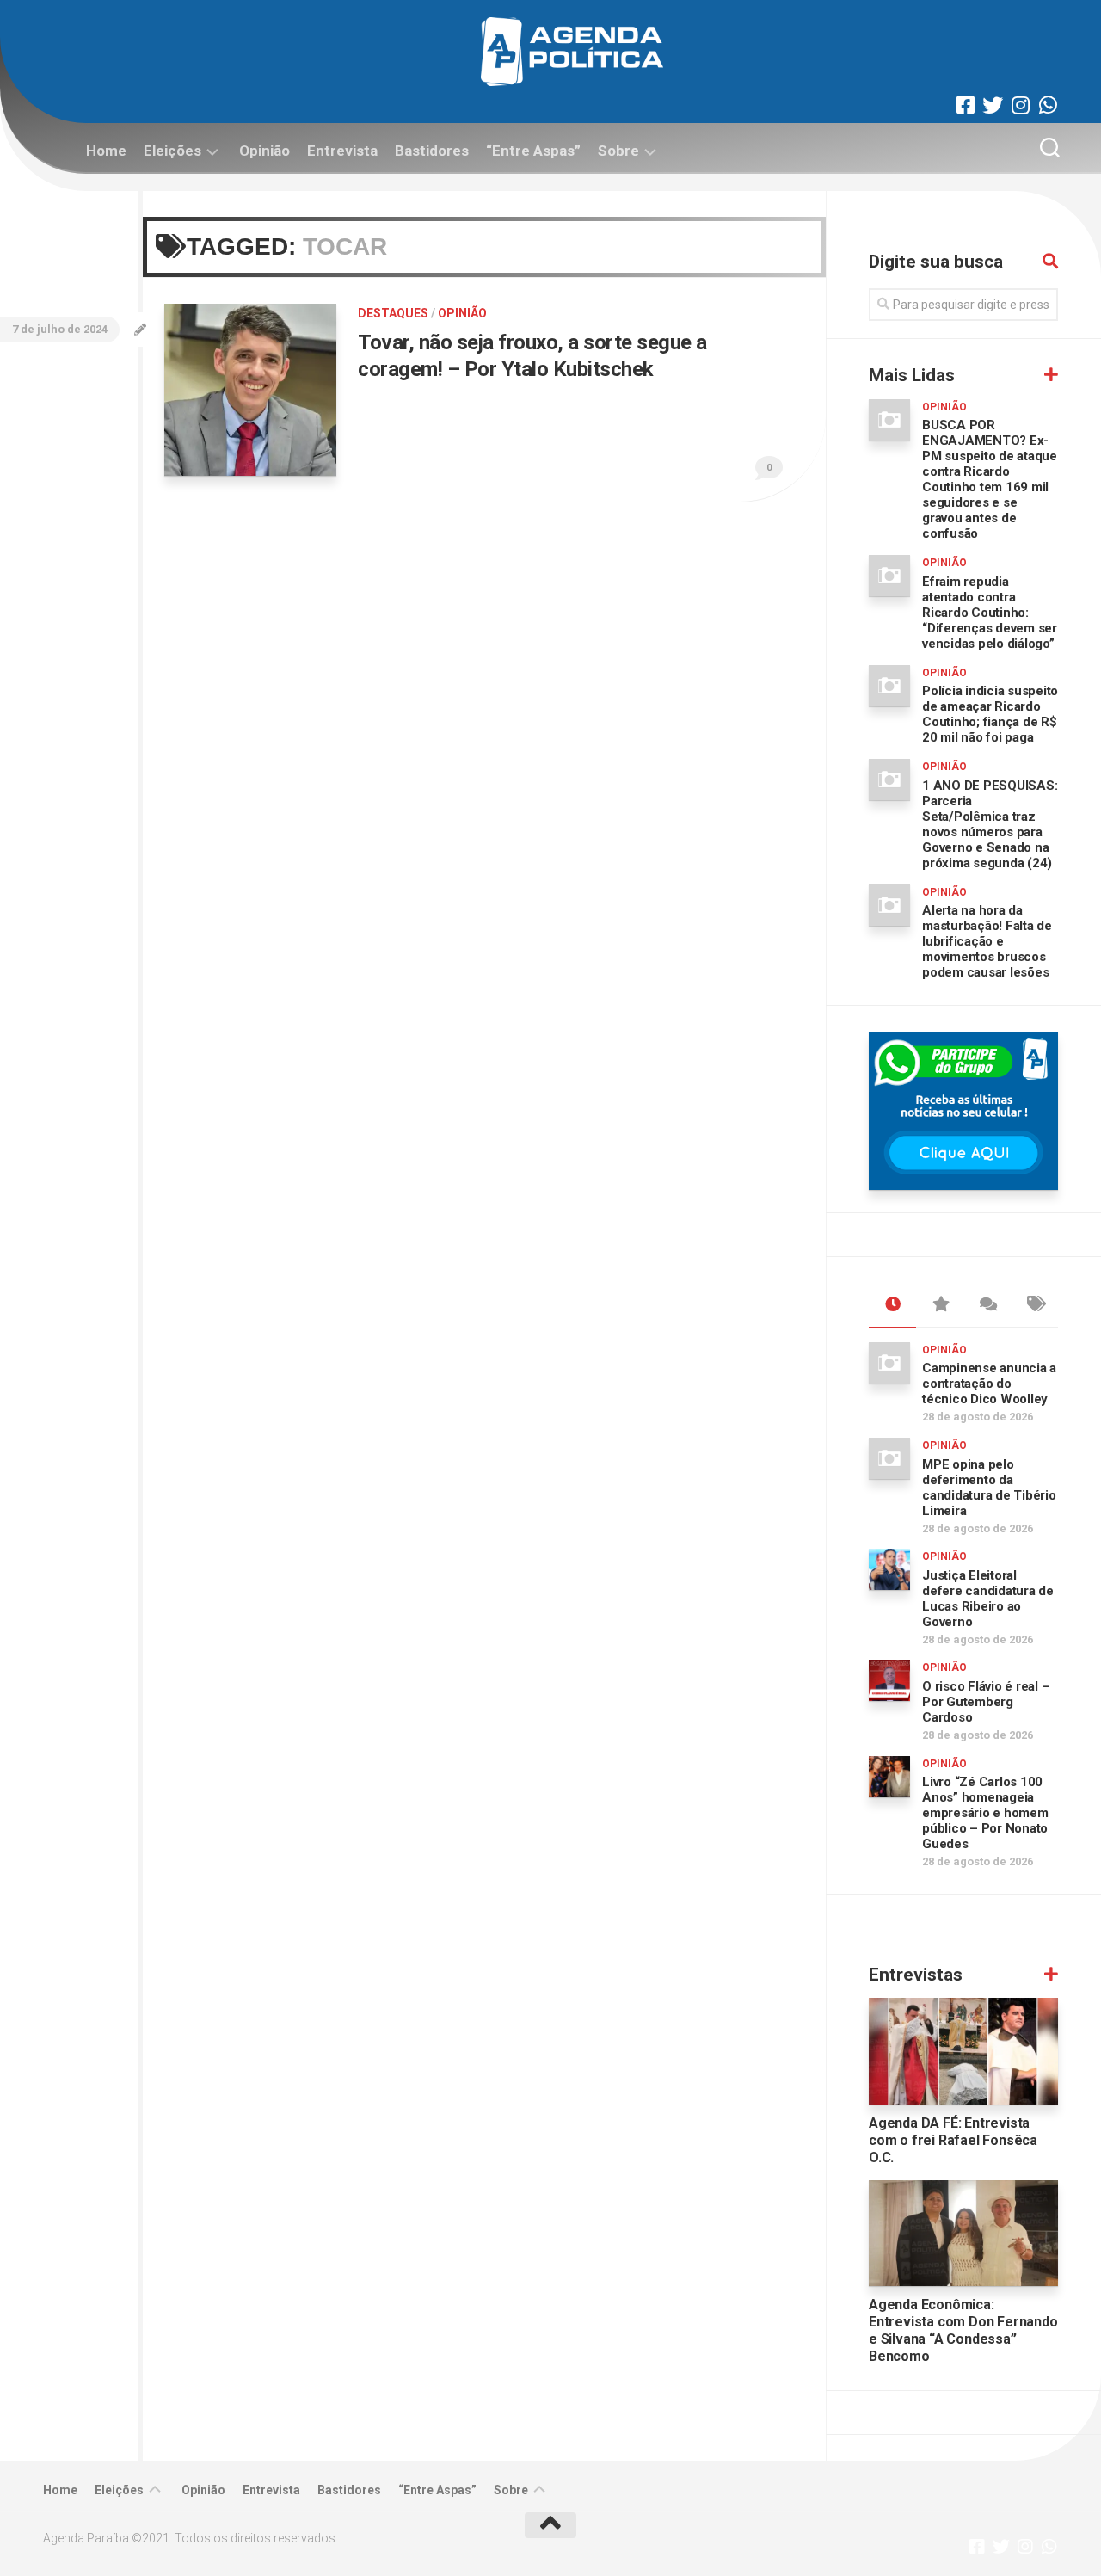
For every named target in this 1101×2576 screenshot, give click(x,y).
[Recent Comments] (987, 1305)
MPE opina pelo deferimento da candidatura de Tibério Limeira (989, 1488)
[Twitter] (993, 105)
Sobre (618, 151)
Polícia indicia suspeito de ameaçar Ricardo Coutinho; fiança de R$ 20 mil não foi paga (990, 714)
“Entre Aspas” (533, 151)
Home (106, 151)
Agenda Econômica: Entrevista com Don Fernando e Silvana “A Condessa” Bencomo (963, 2330)
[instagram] (1020, 105)
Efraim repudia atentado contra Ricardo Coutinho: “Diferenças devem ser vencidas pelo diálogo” (990, 613)
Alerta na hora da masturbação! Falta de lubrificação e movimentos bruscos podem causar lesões (987, 941)
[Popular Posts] (940, 1305)
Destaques (393, 313)
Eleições (172, 151)
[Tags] (1034, 1305)
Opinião (264, 151)
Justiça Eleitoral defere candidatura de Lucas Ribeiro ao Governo (988, 1599)
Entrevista (342, 151)
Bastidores (432, 151)
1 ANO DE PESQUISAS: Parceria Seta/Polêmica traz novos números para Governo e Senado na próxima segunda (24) (990, 824)
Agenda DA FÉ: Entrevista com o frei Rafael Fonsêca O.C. (953, 2140)
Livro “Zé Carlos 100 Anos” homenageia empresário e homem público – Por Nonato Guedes (985, 1813)
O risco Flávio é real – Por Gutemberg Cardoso (986, 1702)
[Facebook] (965, 105)
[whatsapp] (1048, 105)
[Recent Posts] (892, 1305)
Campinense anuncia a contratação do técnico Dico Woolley (989, 1384)
